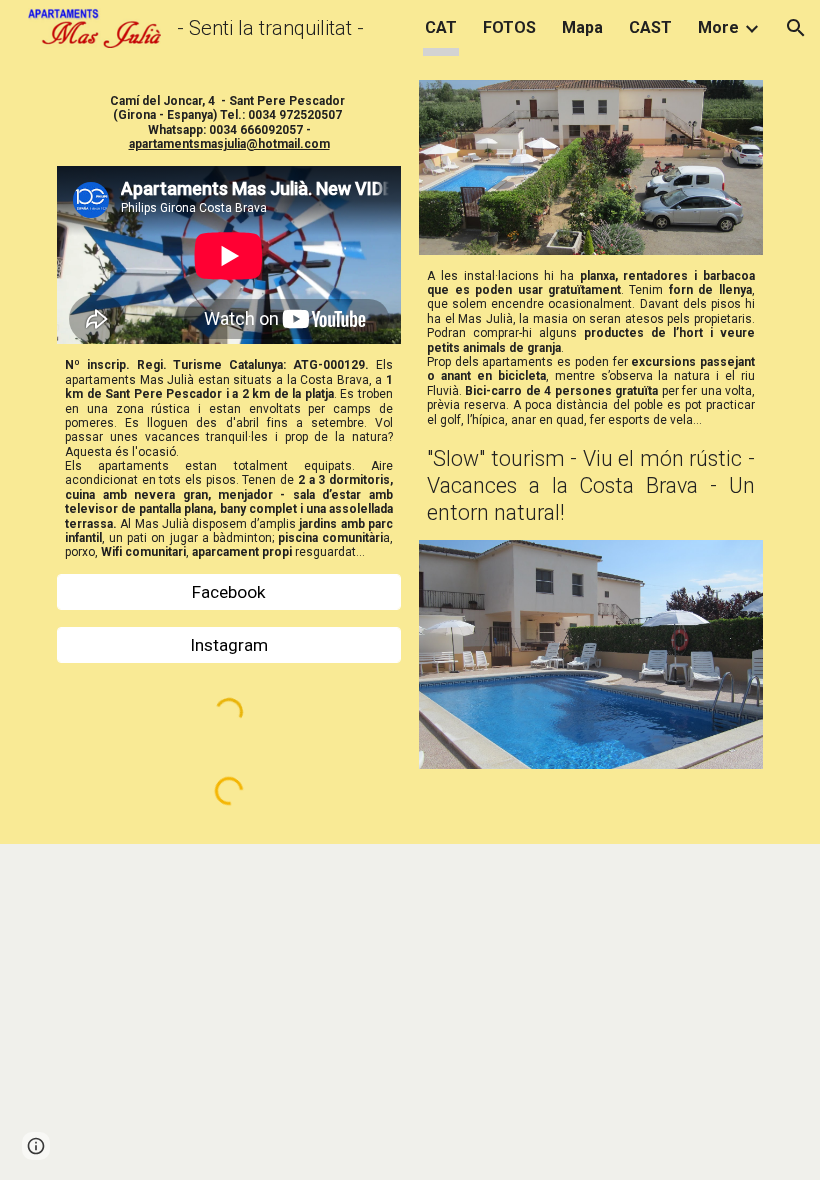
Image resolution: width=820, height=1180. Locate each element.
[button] (796, 28)
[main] (229, 123)
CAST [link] (650, 27)
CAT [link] (441, 27)
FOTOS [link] (509, 27)
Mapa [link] (582, 27)
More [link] (718, 27)
